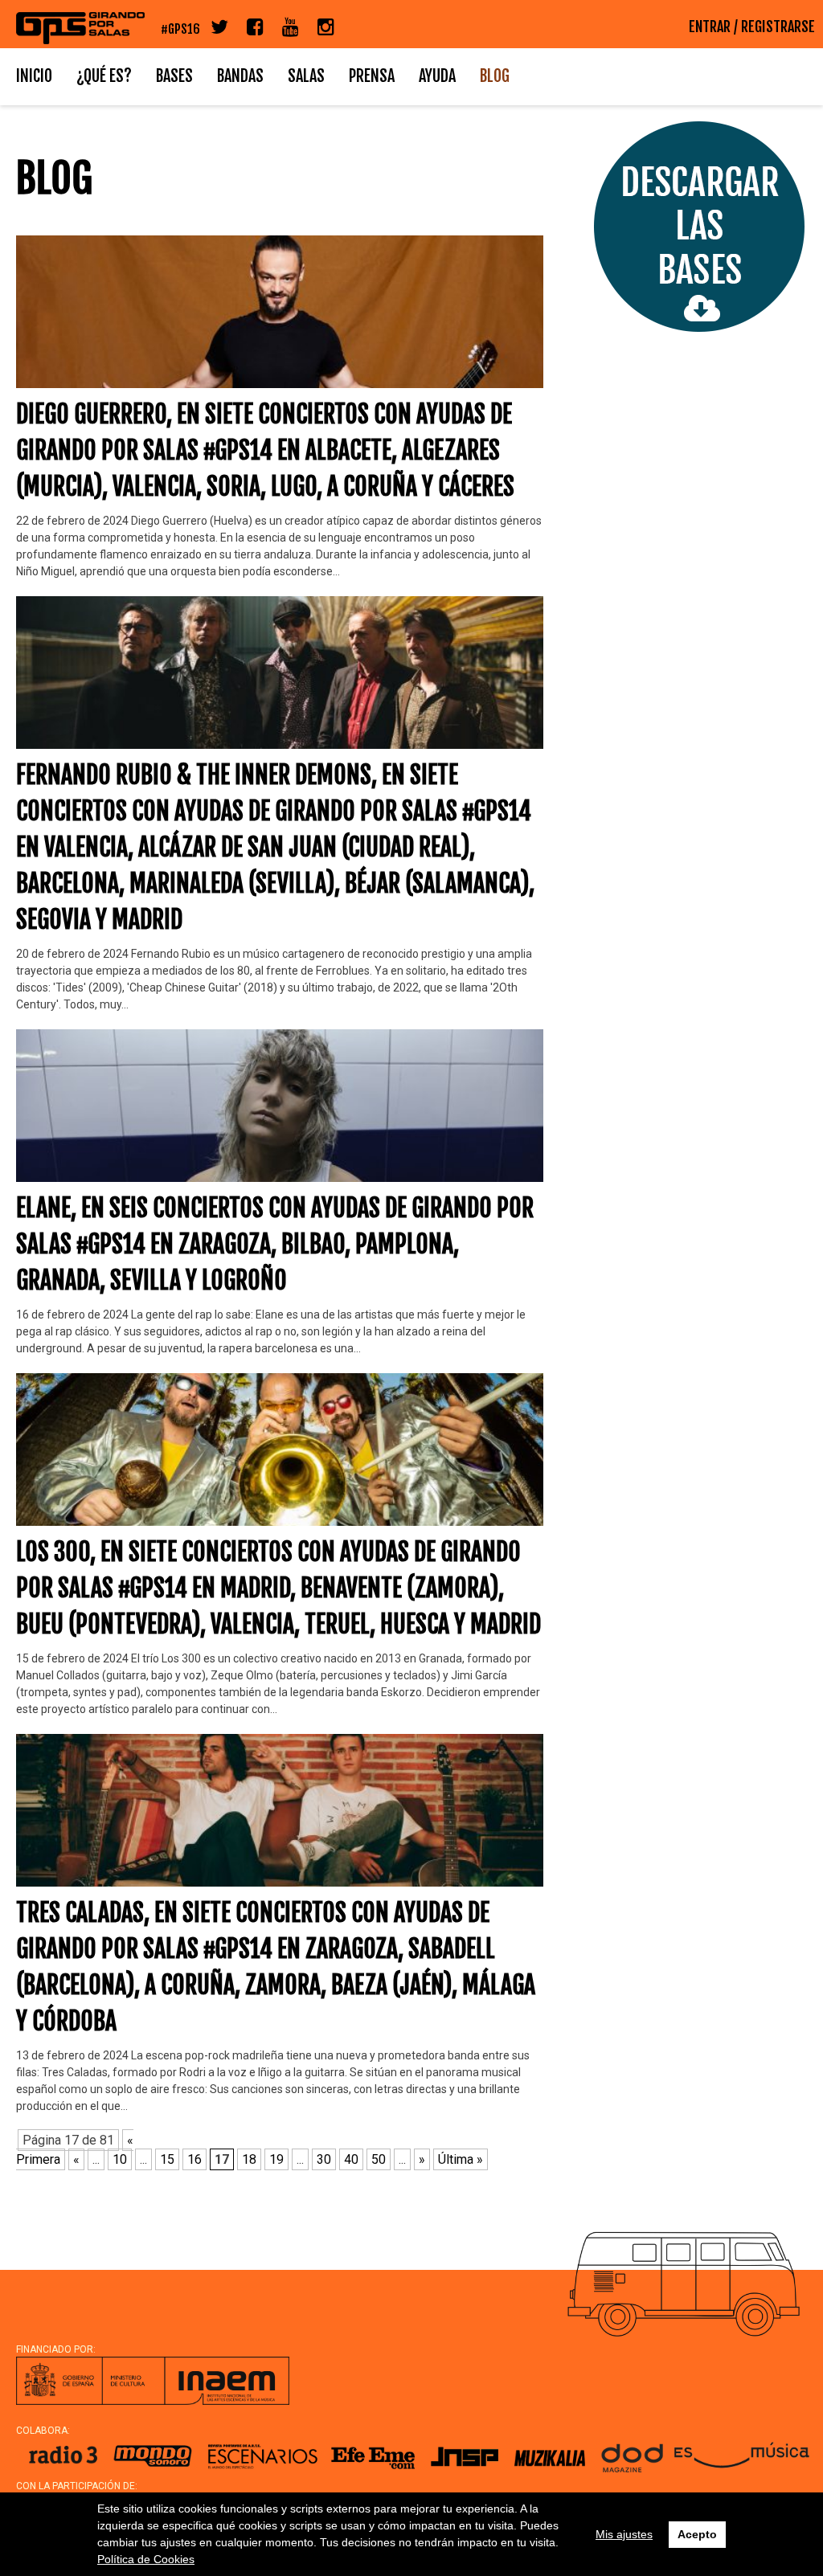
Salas (306, 76)
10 (120, 2159)
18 (249, 2159)
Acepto (697, 2534)
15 (167, 2159)
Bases (174, 76)
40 (351, 2159)
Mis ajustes (624, 2534)
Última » (461, 2159)
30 (324, 2159)
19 (276, 2159)
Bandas (240, 76)
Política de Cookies (146, 2559)
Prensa (372, 76)
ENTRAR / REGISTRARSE (752, 27)
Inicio (34, 76)
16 (194, 2159)
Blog (495, 76)
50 (379, 2159)
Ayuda (437, 76)
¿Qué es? (104, 76)
